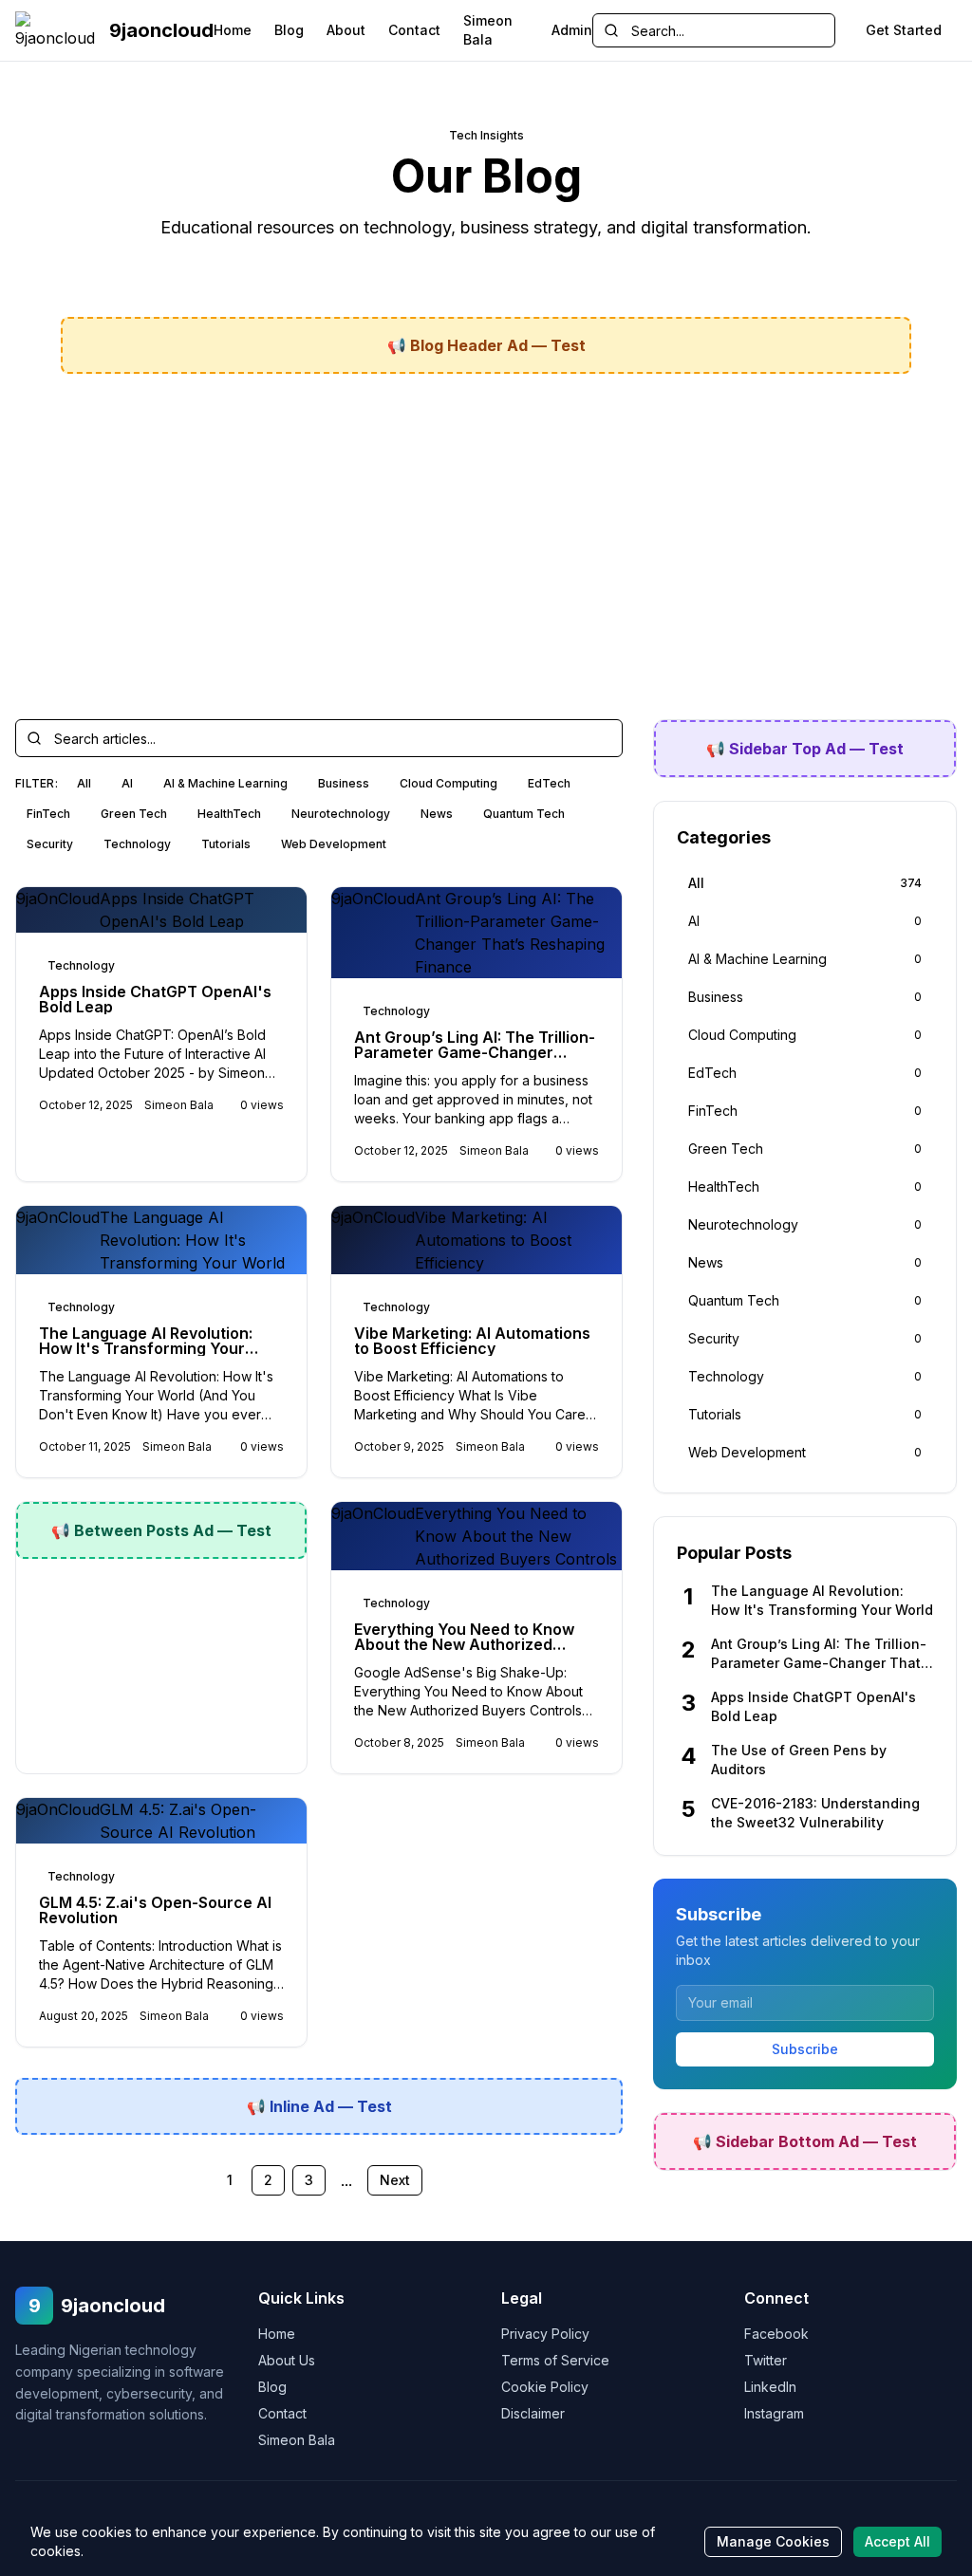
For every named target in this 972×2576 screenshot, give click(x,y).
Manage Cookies (773, 2541)
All (84, 783)
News (437, 814)
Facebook (776, 2334)
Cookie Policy (545, 2387)
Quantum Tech (524, 814)
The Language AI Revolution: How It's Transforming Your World (146, 1348)
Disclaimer (533, 2413)
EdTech (549, 783)
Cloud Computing (449, 783)
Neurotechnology (341, 814)
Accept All (897, 2541)
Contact (414, 30)
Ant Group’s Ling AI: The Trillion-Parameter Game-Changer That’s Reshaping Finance (475, 1052)
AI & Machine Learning (225, 783)
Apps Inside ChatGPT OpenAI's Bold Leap (155, 999)
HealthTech (229, 814)
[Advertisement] (486, 531)
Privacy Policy (545, 2334)
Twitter (766, 2360)
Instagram (774, 2413)
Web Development (334, 844)
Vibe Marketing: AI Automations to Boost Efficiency (472, 1341)
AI (127, 783)
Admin (572, 30)
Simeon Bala (488, 30)
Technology (137, 844)
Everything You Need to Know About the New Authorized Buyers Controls (464, 1644)
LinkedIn (770, 2387)
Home (233, 30)
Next (395, 2180)
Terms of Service (555, 2360)
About (346, 30)
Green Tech (134, 814)
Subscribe (805, 2049)
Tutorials (226, 844)
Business (344, 783)
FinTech (48, 814)
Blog (289, 30)
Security (50, 844)
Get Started (904, 30)
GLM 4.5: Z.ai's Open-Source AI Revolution (155, 1910)
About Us (287, 2360)
